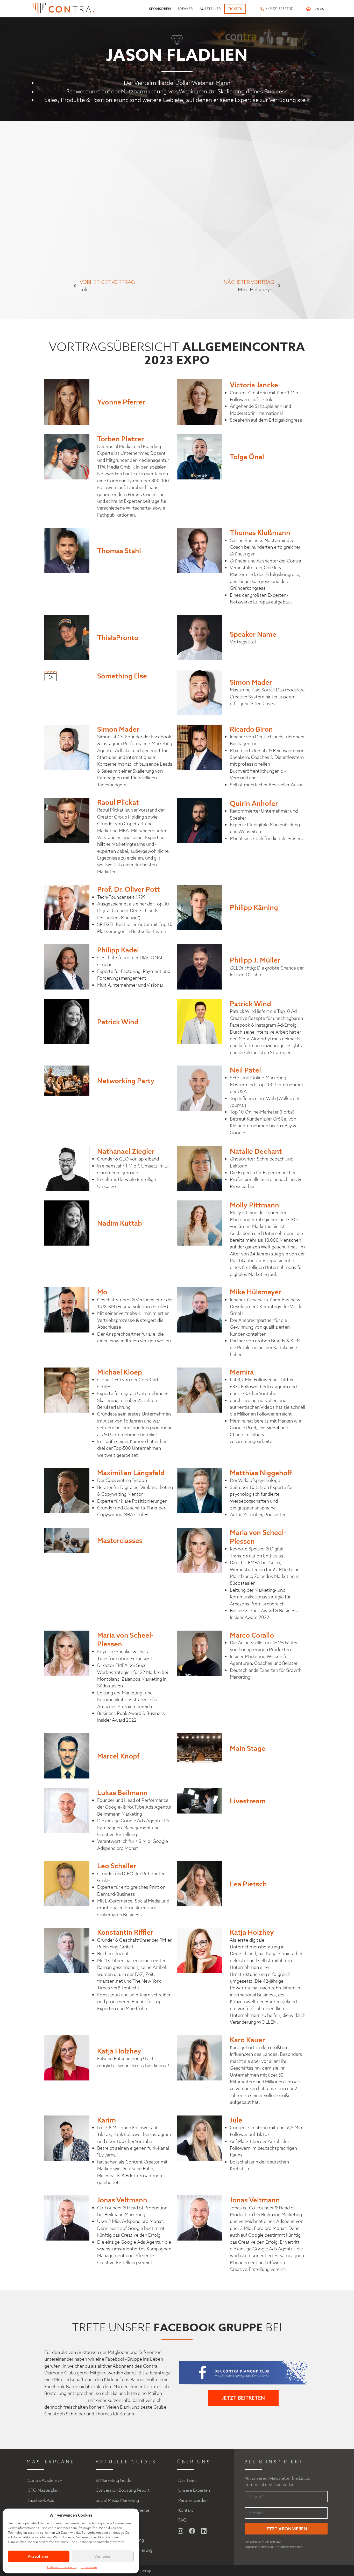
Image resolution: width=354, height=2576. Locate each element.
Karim (107, 2120)
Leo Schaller (117, 1866)
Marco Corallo (252, 1635)
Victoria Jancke (254, 385)
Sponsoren (160, 9)
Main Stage (248, 1748)
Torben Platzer (121, 439)
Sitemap (144, 2571)
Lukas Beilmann (122, 1792)
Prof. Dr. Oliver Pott (129, 889)
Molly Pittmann (254, 1205)
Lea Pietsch (248, 1884)
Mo (102, 1292)
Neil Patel (245, 1070)
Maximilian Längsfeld (131, 1473)
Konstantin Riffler (125, 1932)
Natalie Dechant (256, 1151)
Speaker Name (253, 634)
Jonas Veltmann (122, 2200)
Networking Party (126, 1081)
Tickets (235, 9)
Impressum (89, 2567)
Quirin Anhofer (254, 803)
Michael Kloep (120, 1372)
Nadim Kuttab (120, 1223)
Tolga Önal (247, 457)
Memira (242, 1372)
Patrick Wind (118, 1022)
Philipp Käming (254, 907)
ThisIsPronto (118, 637)
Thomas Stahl (119, 551)
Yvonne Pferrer (121, 402)
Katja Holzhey (252, 1932)
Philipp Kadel (118, 950)
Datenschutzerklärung (63, 2567)
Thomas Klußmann (260, 532)
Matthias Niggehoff (261, 1473)
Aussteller (210, 9)
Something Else (122, 676)
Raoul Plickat (118, 802)
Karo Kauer (247, 2040)
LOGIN (319, 9)
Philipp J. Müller (255, 960)
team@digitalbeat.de (66, 2400)
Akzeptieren (39, 2556)
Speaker (185, 9)
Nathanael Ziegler (126, 1151)
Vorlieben (103, 2556)
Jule (236, 2120)
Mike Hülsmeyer (256, 1292)
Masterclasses (120, 1540)
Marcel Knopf (118, 1756)
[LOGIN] (309, 9)
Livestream (248, 1801)
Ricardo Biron (251, 729)
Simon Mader (251, 682)
